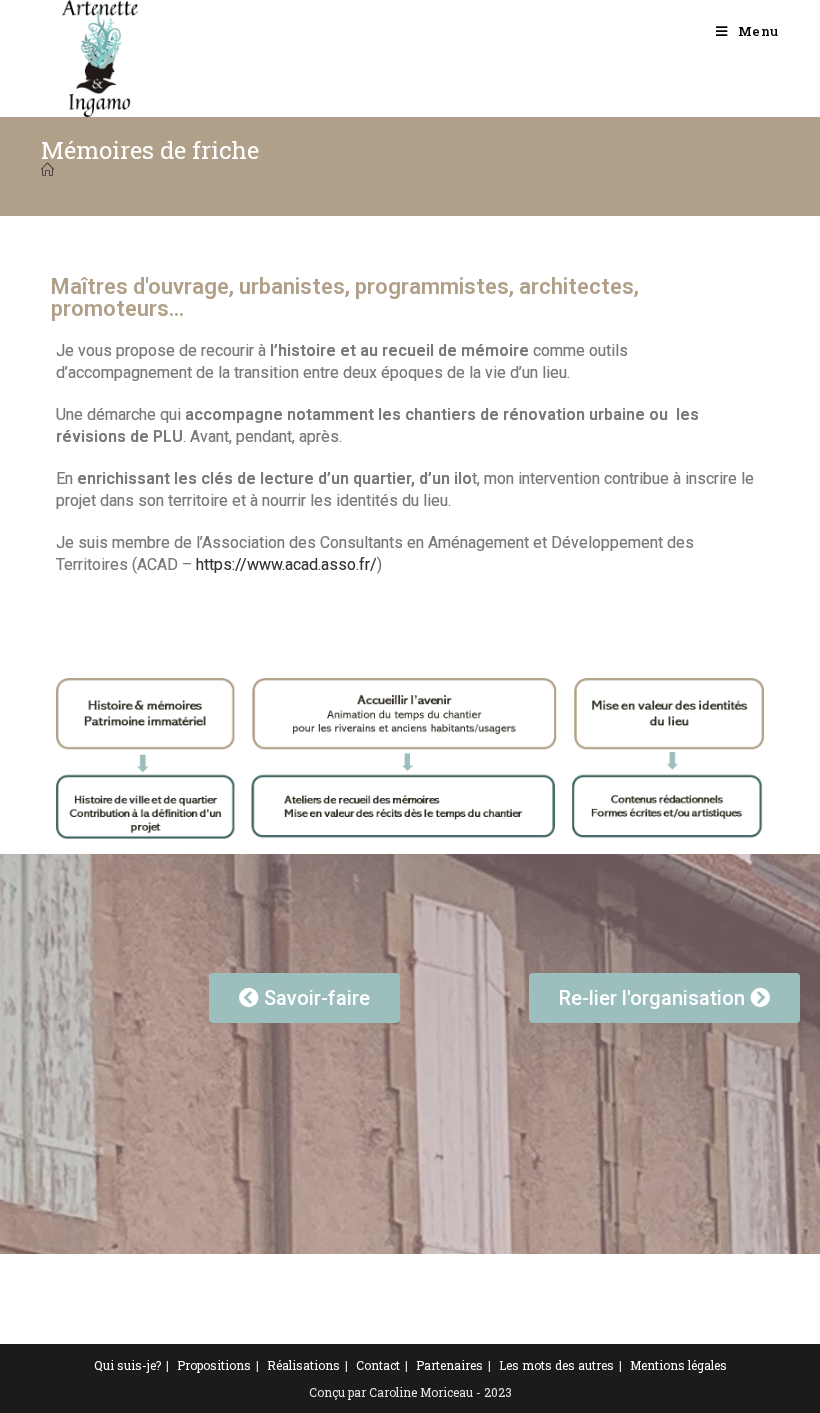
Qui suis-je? (127, 1365)
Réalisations (303, 1365)
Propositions (214, 1365)
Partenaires (449, 1365)
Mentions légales (678, 1365)
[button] (304, 998)
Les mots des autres (556, 1365)
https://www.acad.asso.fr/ (286, 564)
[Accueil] (47, 170)
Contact (378, 1365)
